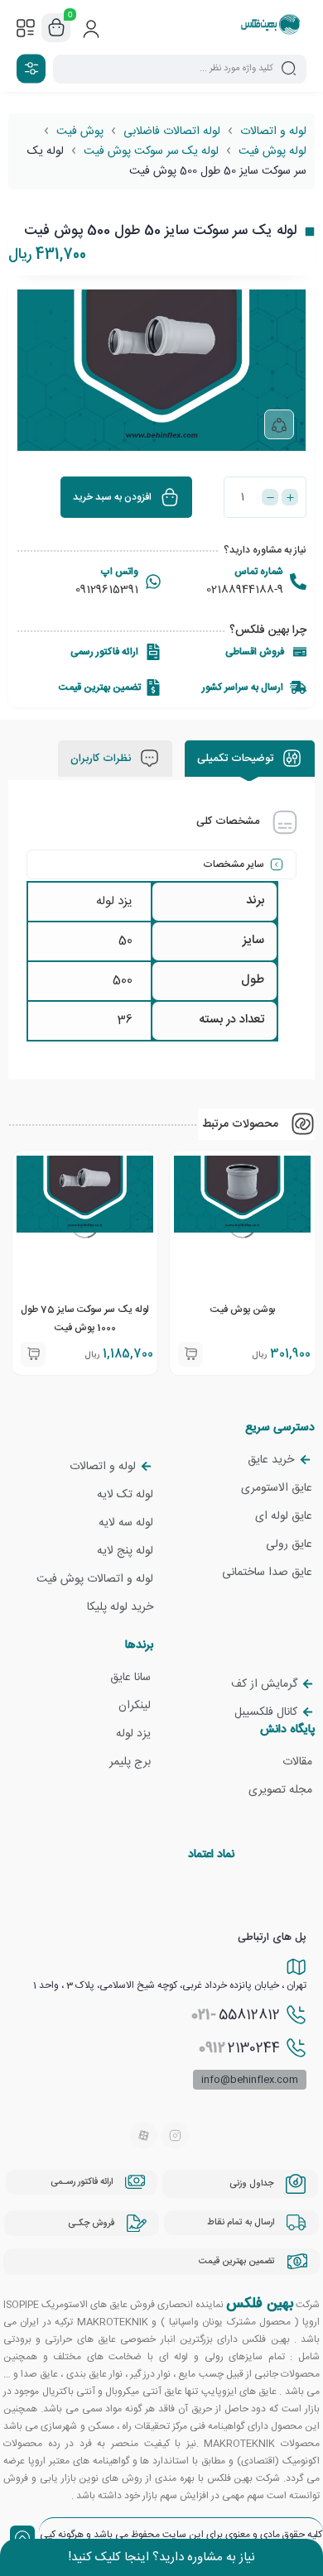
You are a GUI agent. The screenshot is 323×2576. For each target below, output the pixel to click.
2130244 (239, 2048)
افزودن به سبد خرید (112, 497)
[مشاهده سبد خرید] (56, 28)
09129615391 (107, 590)
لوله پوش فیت (272, 151)
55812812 (236, 2015)
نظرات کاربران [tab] (102, 759)
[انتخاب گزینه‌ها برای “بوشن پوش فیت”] (190, 1354)
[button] (33, 1354)
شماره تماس (259, 572)
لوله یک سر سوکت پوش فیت (151, 151)
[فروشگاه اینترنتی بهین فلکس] (270, 27)
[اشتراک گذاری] (279, 424)
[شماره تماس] (298, 582)
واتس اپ (119, 572)
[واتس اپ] (153, 582)
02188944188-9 (245, 590)
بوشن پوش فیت (243, 1310)
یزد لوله (114, 901)
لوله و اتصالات (273, 132)
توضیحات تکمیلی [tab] (237, 759)
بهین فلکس (260, 2304)
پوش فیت (80, 132)
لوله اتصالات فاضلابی (172, 132)
